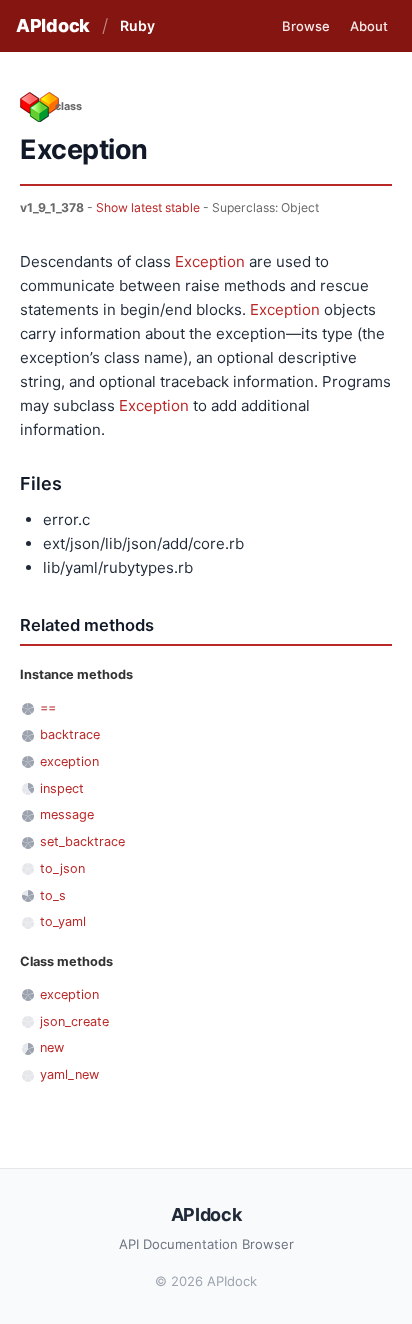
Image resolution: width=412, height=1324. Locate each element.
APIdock (53, 25)
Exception (210, 261)
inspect (62, 788)
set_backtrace (82, 841)
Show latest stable (148, 207)
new (52, 1047)
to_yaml (63, 921)
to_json (62, 868)
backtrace (70, 734)
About (369, 26)
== (48, 707)
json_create (74, 1021)
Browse (306, 26)
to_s (53, 895)
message (67, 814)
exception (69, 761)
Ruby (137, 25)
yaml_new (69, 1074)
